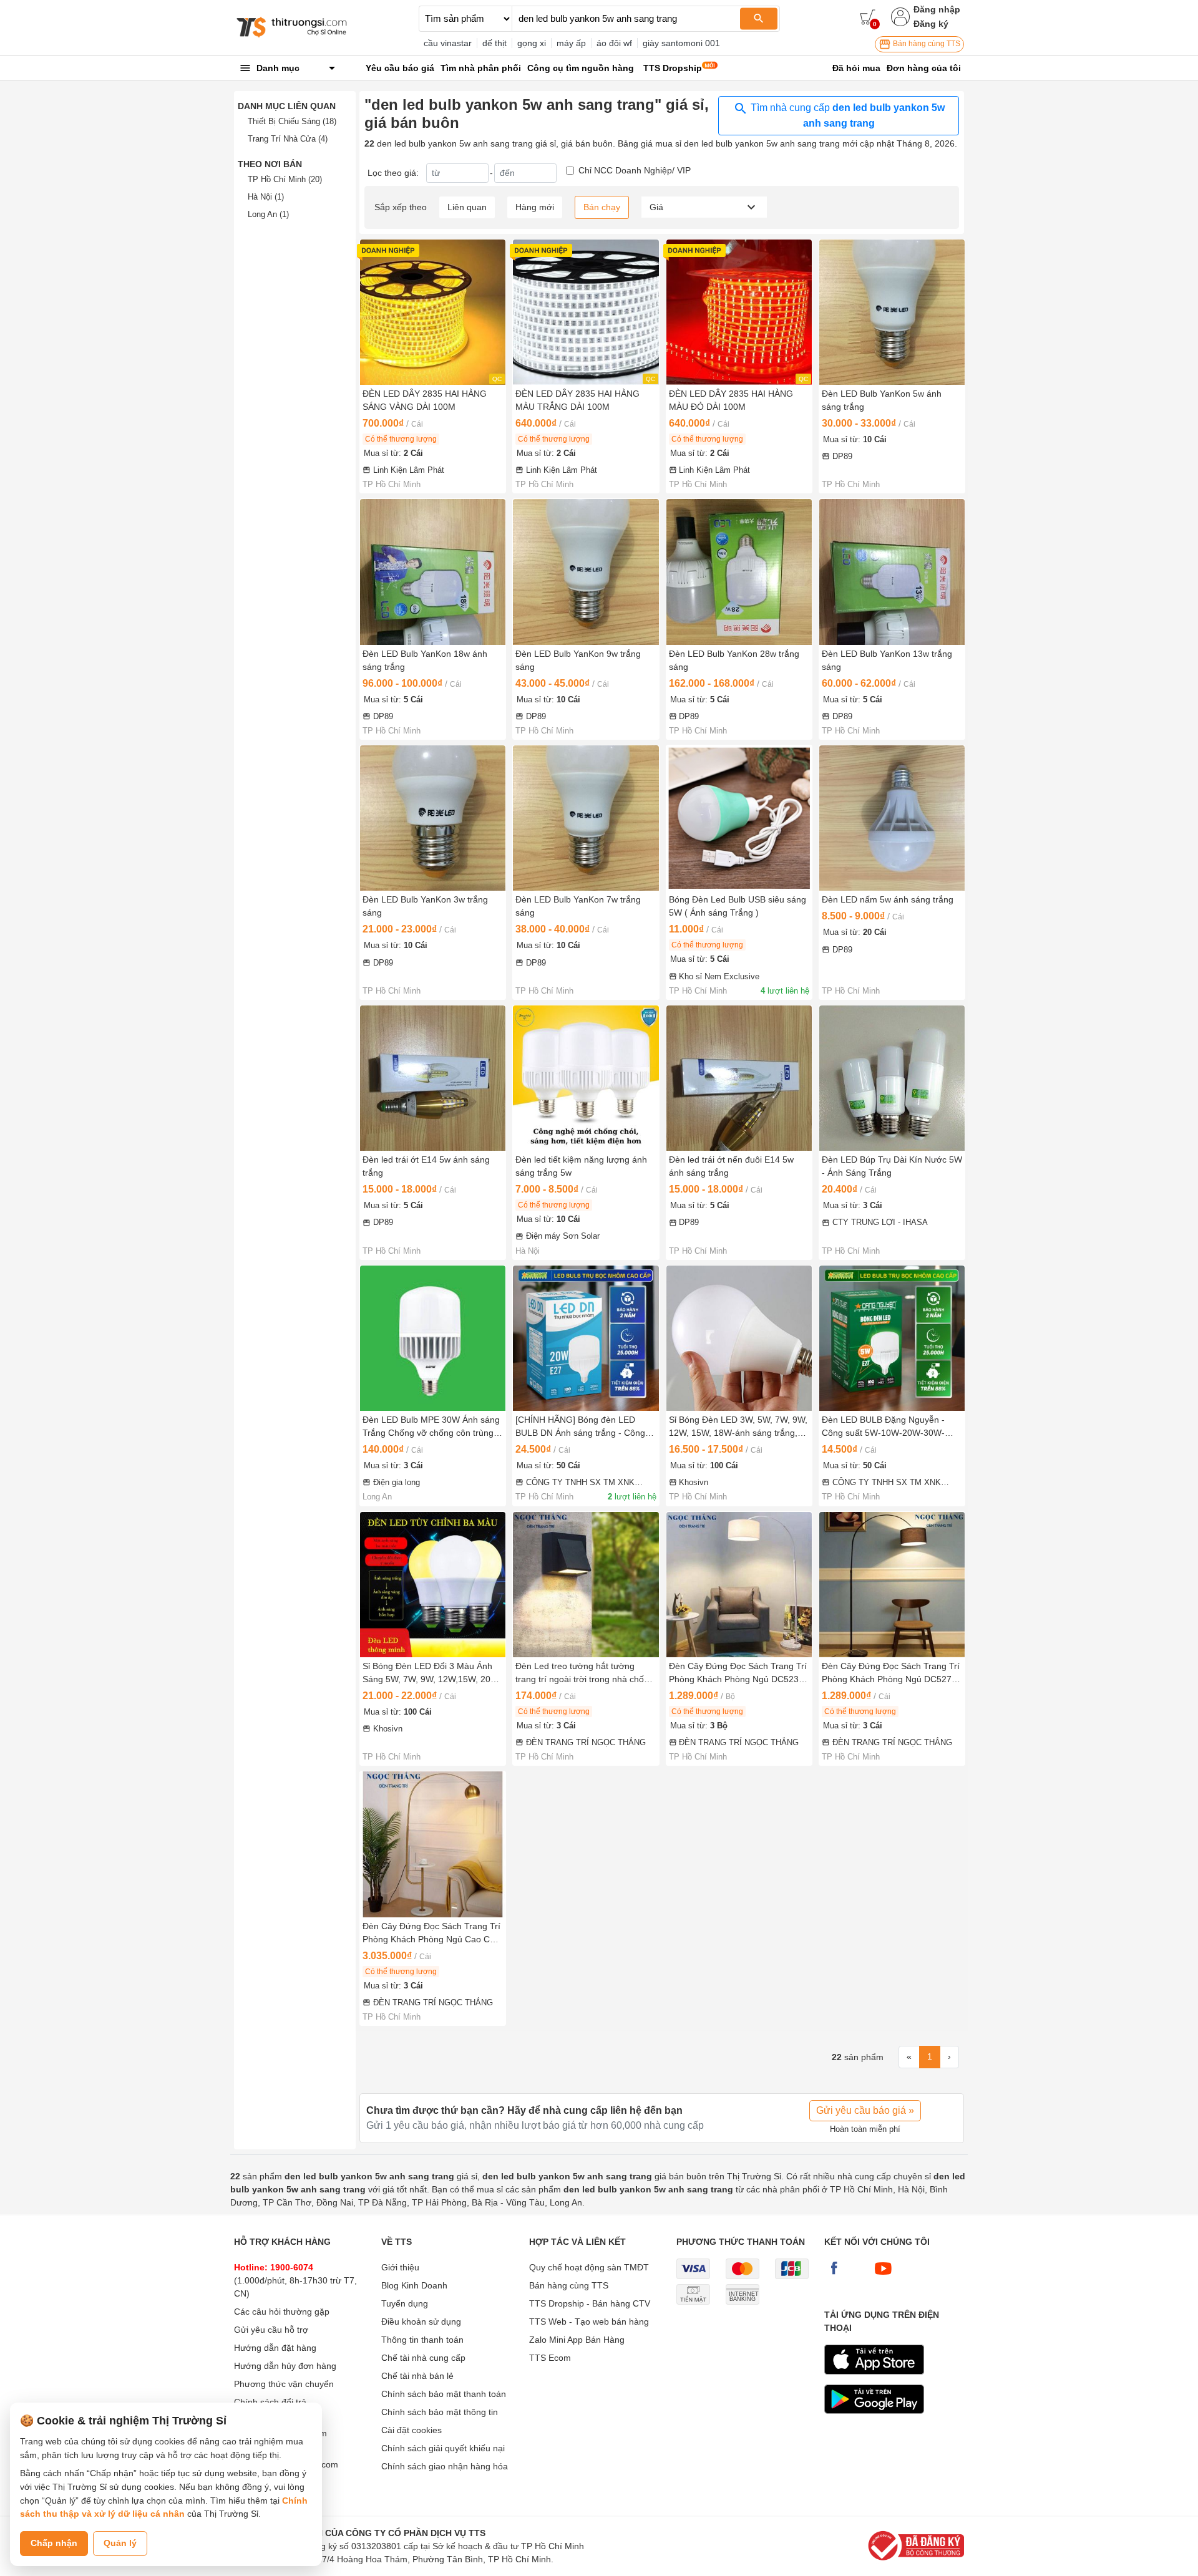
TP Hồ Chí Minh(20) (285, 179)
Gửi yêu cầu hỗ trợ (271, 2330)
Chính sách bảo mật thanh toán (444, 2394)
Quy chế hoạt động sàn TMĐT (589, 2267)
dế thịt (494, 43)
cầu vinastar (448, 43)
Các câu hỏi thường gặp (282, 2312)
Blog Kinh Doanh (414, 2285)
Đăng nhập (937, 9)
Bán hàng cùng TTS (926, 44)
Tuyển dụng (405, 2303)
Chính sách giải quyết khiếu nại (443, 2448)
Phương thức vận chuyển (284, 2384)
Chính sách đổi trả (270, 2402)
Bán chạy (602, 207)
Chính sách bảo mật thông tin (440, 2412)
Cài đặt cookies (412, 2430)
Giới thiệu (400, 2267)
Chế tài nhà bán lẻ (417, 2376)
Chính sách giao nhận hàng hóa (445, 2466)
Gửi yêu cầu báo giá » (865, 2110)
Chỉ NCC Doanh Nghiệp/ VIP (635, 170)
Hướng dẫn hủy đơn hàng (285, 2366)
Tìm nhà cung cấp (846, 115)
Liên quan (467, 207)
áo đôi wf (614, 43)
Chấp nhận (54, 2543)
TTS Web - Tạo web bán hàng (589, 2322)
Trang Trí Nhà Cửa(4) (288, 139)
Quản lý (120, 2543)
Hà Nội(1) (266, 197)
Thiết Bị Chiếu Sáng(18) (292, 121)
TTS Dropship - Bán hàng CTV (590, 2303)
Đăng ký (931, 24)
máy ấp (571, 43)
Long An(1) (268, 214)
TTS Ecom (550, 2358)
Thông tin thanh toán (422, 2340)
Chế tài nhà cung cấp (423, 2358)
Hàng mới (535, 207)
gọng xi (532, 43)
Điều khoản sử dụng (421, 2322)
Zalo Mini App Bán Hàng (577, 2340)
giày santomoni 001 (681, 43)
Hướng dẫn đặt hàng (275, 2348)
